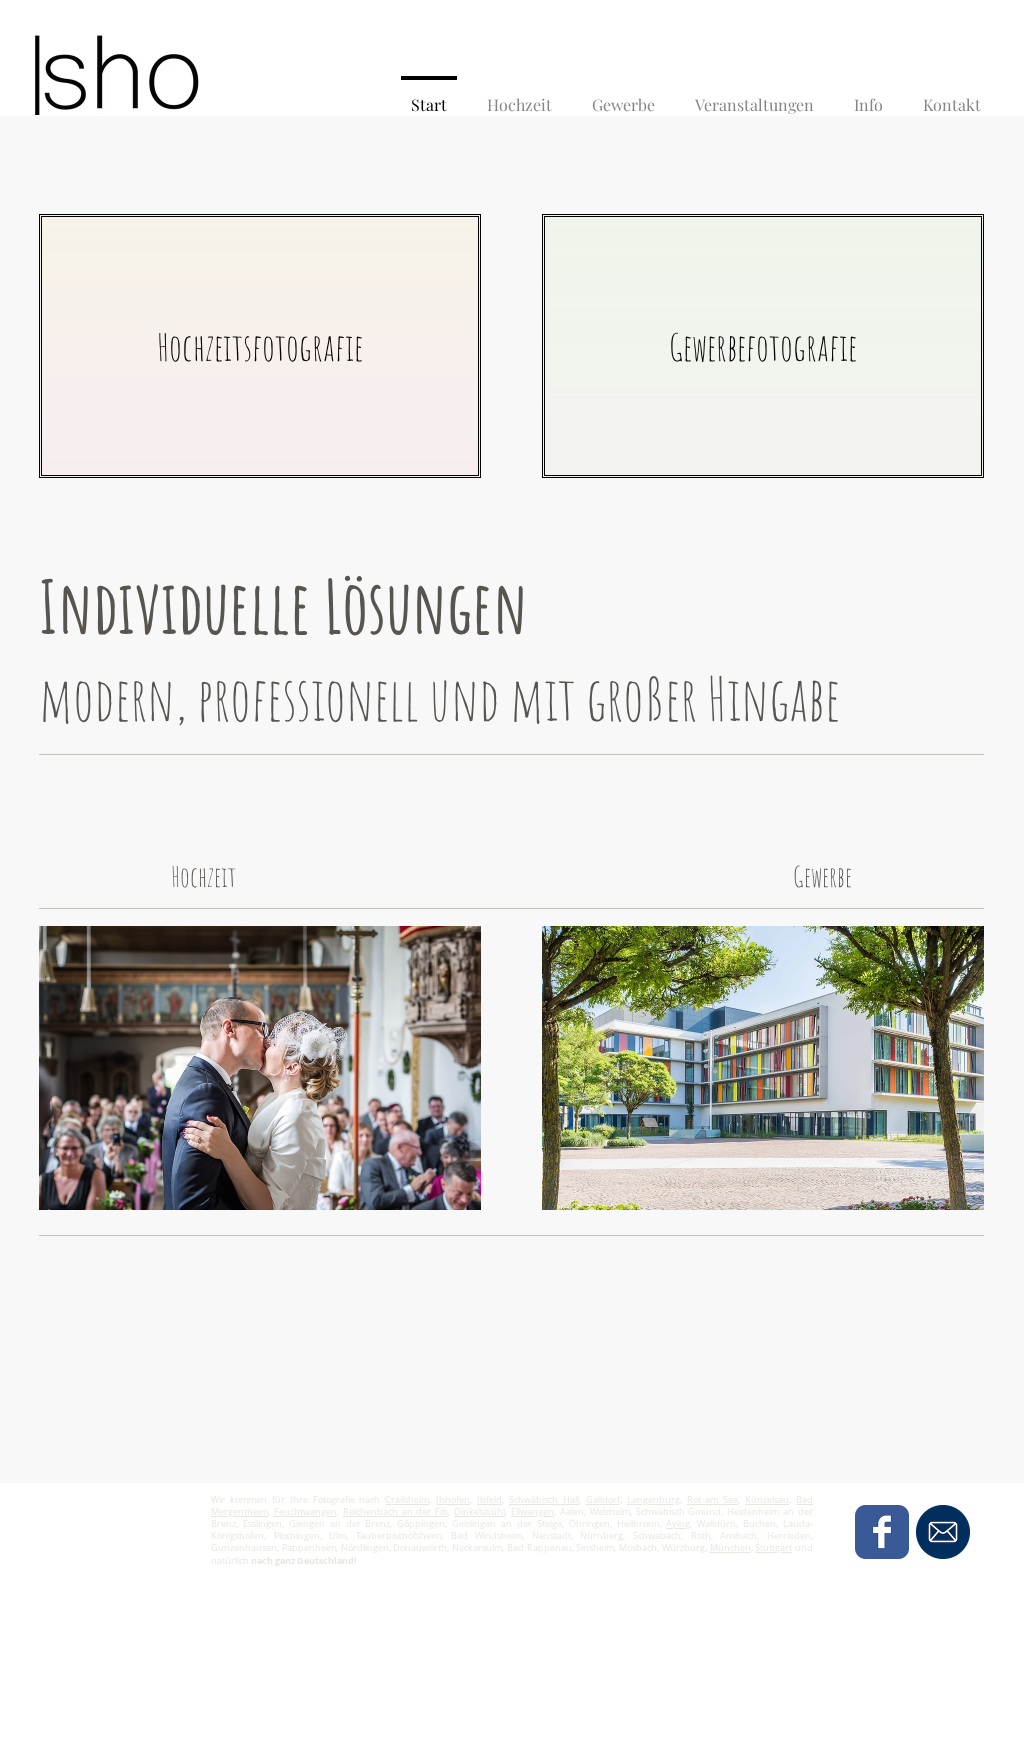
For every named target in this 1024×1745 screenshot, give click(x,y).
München (730, 1548)
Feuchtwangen (305, 1512)
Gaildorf (603, 1500)
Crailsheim (407, 1500)
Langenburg (653, 1500)
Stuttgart (773, 1548)
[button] (868, 96)
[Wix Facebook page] (882, 1532)
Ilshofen (453, 1500)
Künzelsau (767, 1500)
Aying (678, 1524)
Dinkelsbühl (479, 1512)
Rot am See (713, 1500)
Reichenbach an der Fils (396, 1512)
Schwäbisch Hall (544, 1500)
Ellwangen (532, 1512)
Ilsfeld (489, 1500)
